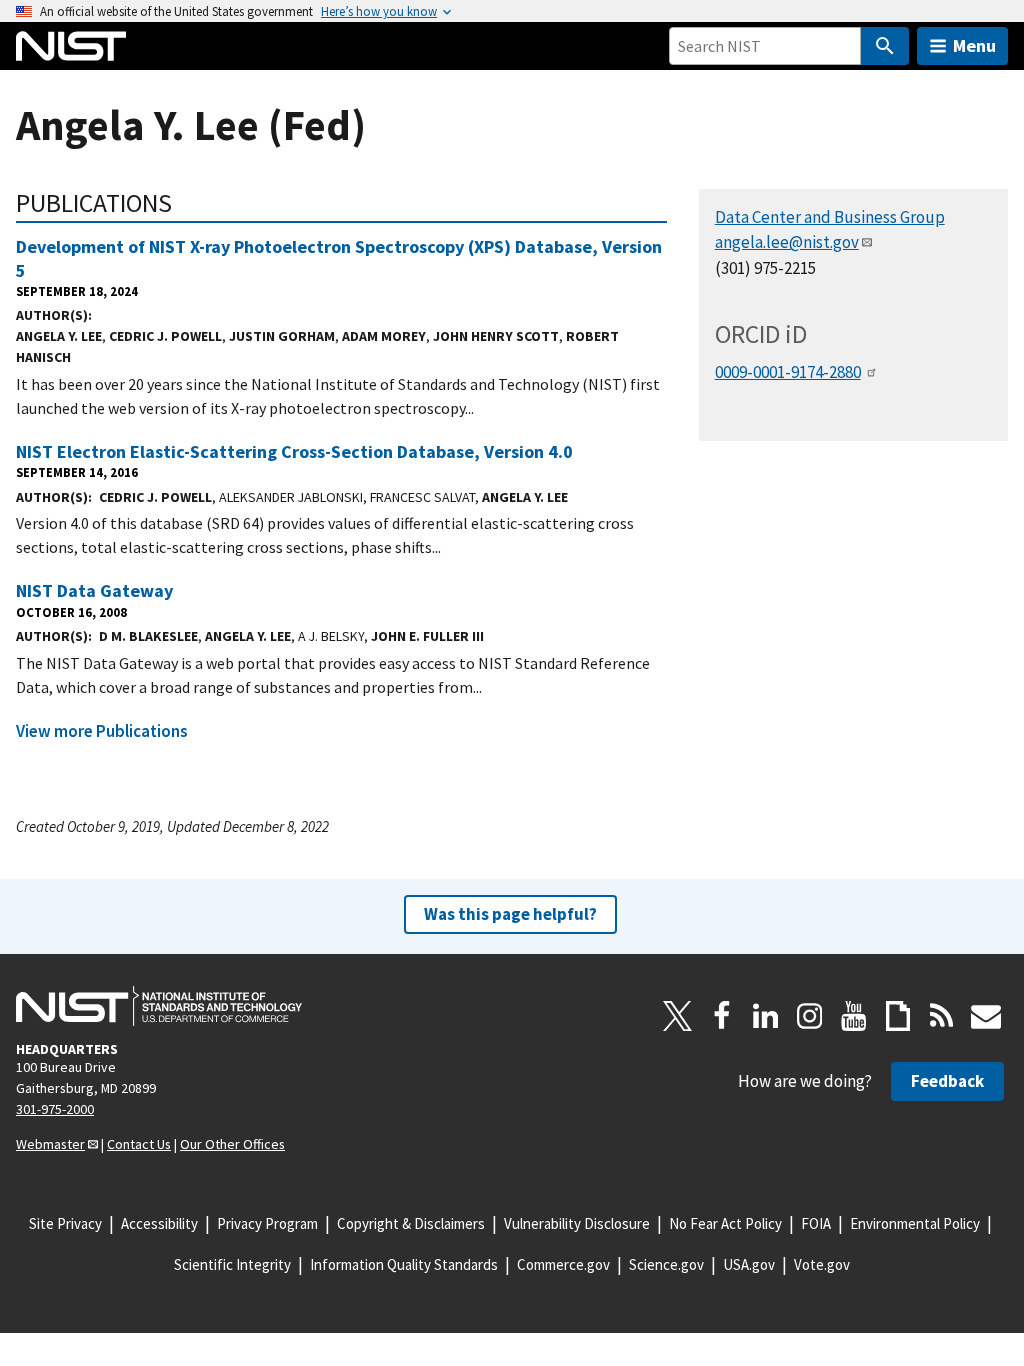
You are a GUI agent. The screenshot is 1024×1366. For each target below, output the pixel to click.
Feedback (947, 1081)
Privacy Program (267, 1223)
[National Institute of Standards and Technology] (159, 1006)
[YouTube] (854, 1016)
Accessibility (159, 1223)
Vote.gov (822, 1264)
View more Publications (102, 731)
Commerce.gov (563, 1264)
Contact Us (139, 1144)
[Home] (71, 46)
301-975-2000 (55, 1109)
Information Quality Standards (404, 1264)
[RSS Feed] (942, 1016)
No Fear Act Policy (725, 1223)
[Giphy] (898, 1016)
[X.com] (678, 1016)
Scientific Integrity (232, 1264)
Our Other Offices (232, 1144)
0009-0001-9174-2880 (788, 372)
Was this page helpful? (510, 914)
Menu (974, 45)
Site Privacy (65, 1223)
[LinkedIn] (766, 1016)
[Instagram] (810, 1016)
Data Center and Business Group (830, 217)
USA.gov (749, 1264)
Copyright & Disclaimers (411, 1223)
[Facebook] (722, 1016)
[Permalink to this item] (185, 203)
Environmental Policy (915, 1223)
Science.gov (666, 1264)
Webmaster (50, 1144)
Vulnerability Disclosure (577, 1223)
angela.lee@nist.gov (787, 242)
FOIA (816, 1223)
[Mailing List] (986, 1016)
